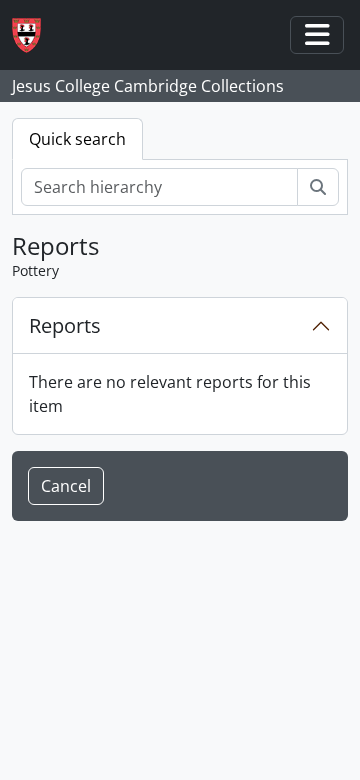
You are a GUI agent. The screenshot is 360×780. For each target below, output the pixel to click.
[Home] (34, 35)
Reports (65, 325)
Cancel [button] (66, 486)
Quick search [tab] (77, 139)
